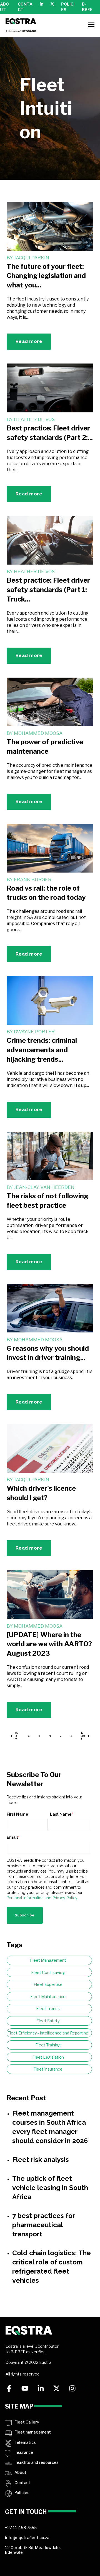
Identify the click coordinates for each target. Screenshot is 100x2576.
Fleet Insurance (48, 2069)
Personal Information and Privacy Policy (42, 1898)
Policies (22, 2493)
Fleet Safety (48, 2021)
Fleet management (33, 2432)
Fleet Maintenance (48, 1997)
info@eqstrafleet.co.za (27, 2538)
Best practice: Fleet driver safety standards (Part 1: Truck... (48, 590)
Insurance (24, 2452)
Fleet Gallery (27, 2422)
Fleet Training (48, 2045)
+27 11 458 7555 (21, 2528)
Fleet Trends (48, 2009)
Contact (22, 2483)
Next (83, 1736)
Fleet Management (48, 1960)
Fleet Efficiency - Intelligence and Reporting (48, 2033)
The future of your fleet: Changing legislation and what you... (46, 276)
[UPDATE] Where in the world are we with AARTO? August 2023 (49, 1644)
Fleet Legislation (48, 2057)
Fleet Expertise (48, 1984)
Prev (17, 1736)
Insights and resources (37, 2462)
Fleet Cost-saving (48, 1972)
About (20, 2472)
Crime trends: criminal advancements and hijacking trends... (42, 1050)
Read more (29, 341)
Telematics (25, 2442)
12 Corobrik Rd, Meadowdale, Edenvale (33, 2550)
